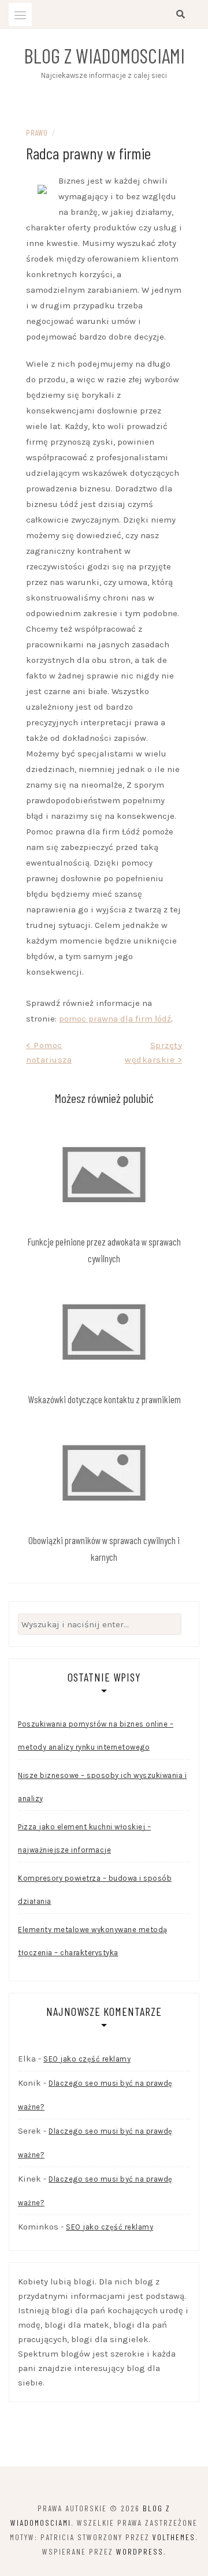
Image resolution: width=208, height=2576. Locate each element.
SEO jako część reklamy (87, 2059)
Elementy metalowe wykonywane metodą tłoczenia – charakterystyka (93, 1941)
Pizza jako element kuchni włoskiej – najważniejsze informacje (84, 1838)
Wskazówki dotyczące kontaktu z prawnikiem (104, 1399)
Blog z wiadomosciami (104, 55)
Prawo (37, 133)
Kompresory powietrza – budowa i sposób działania (95, 1890)
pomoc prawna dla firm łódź (115, 1019)
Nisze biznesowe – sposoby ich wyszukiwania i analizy (102, 1787)
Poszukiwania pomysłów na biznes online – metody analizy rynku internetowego (96, 1736)
